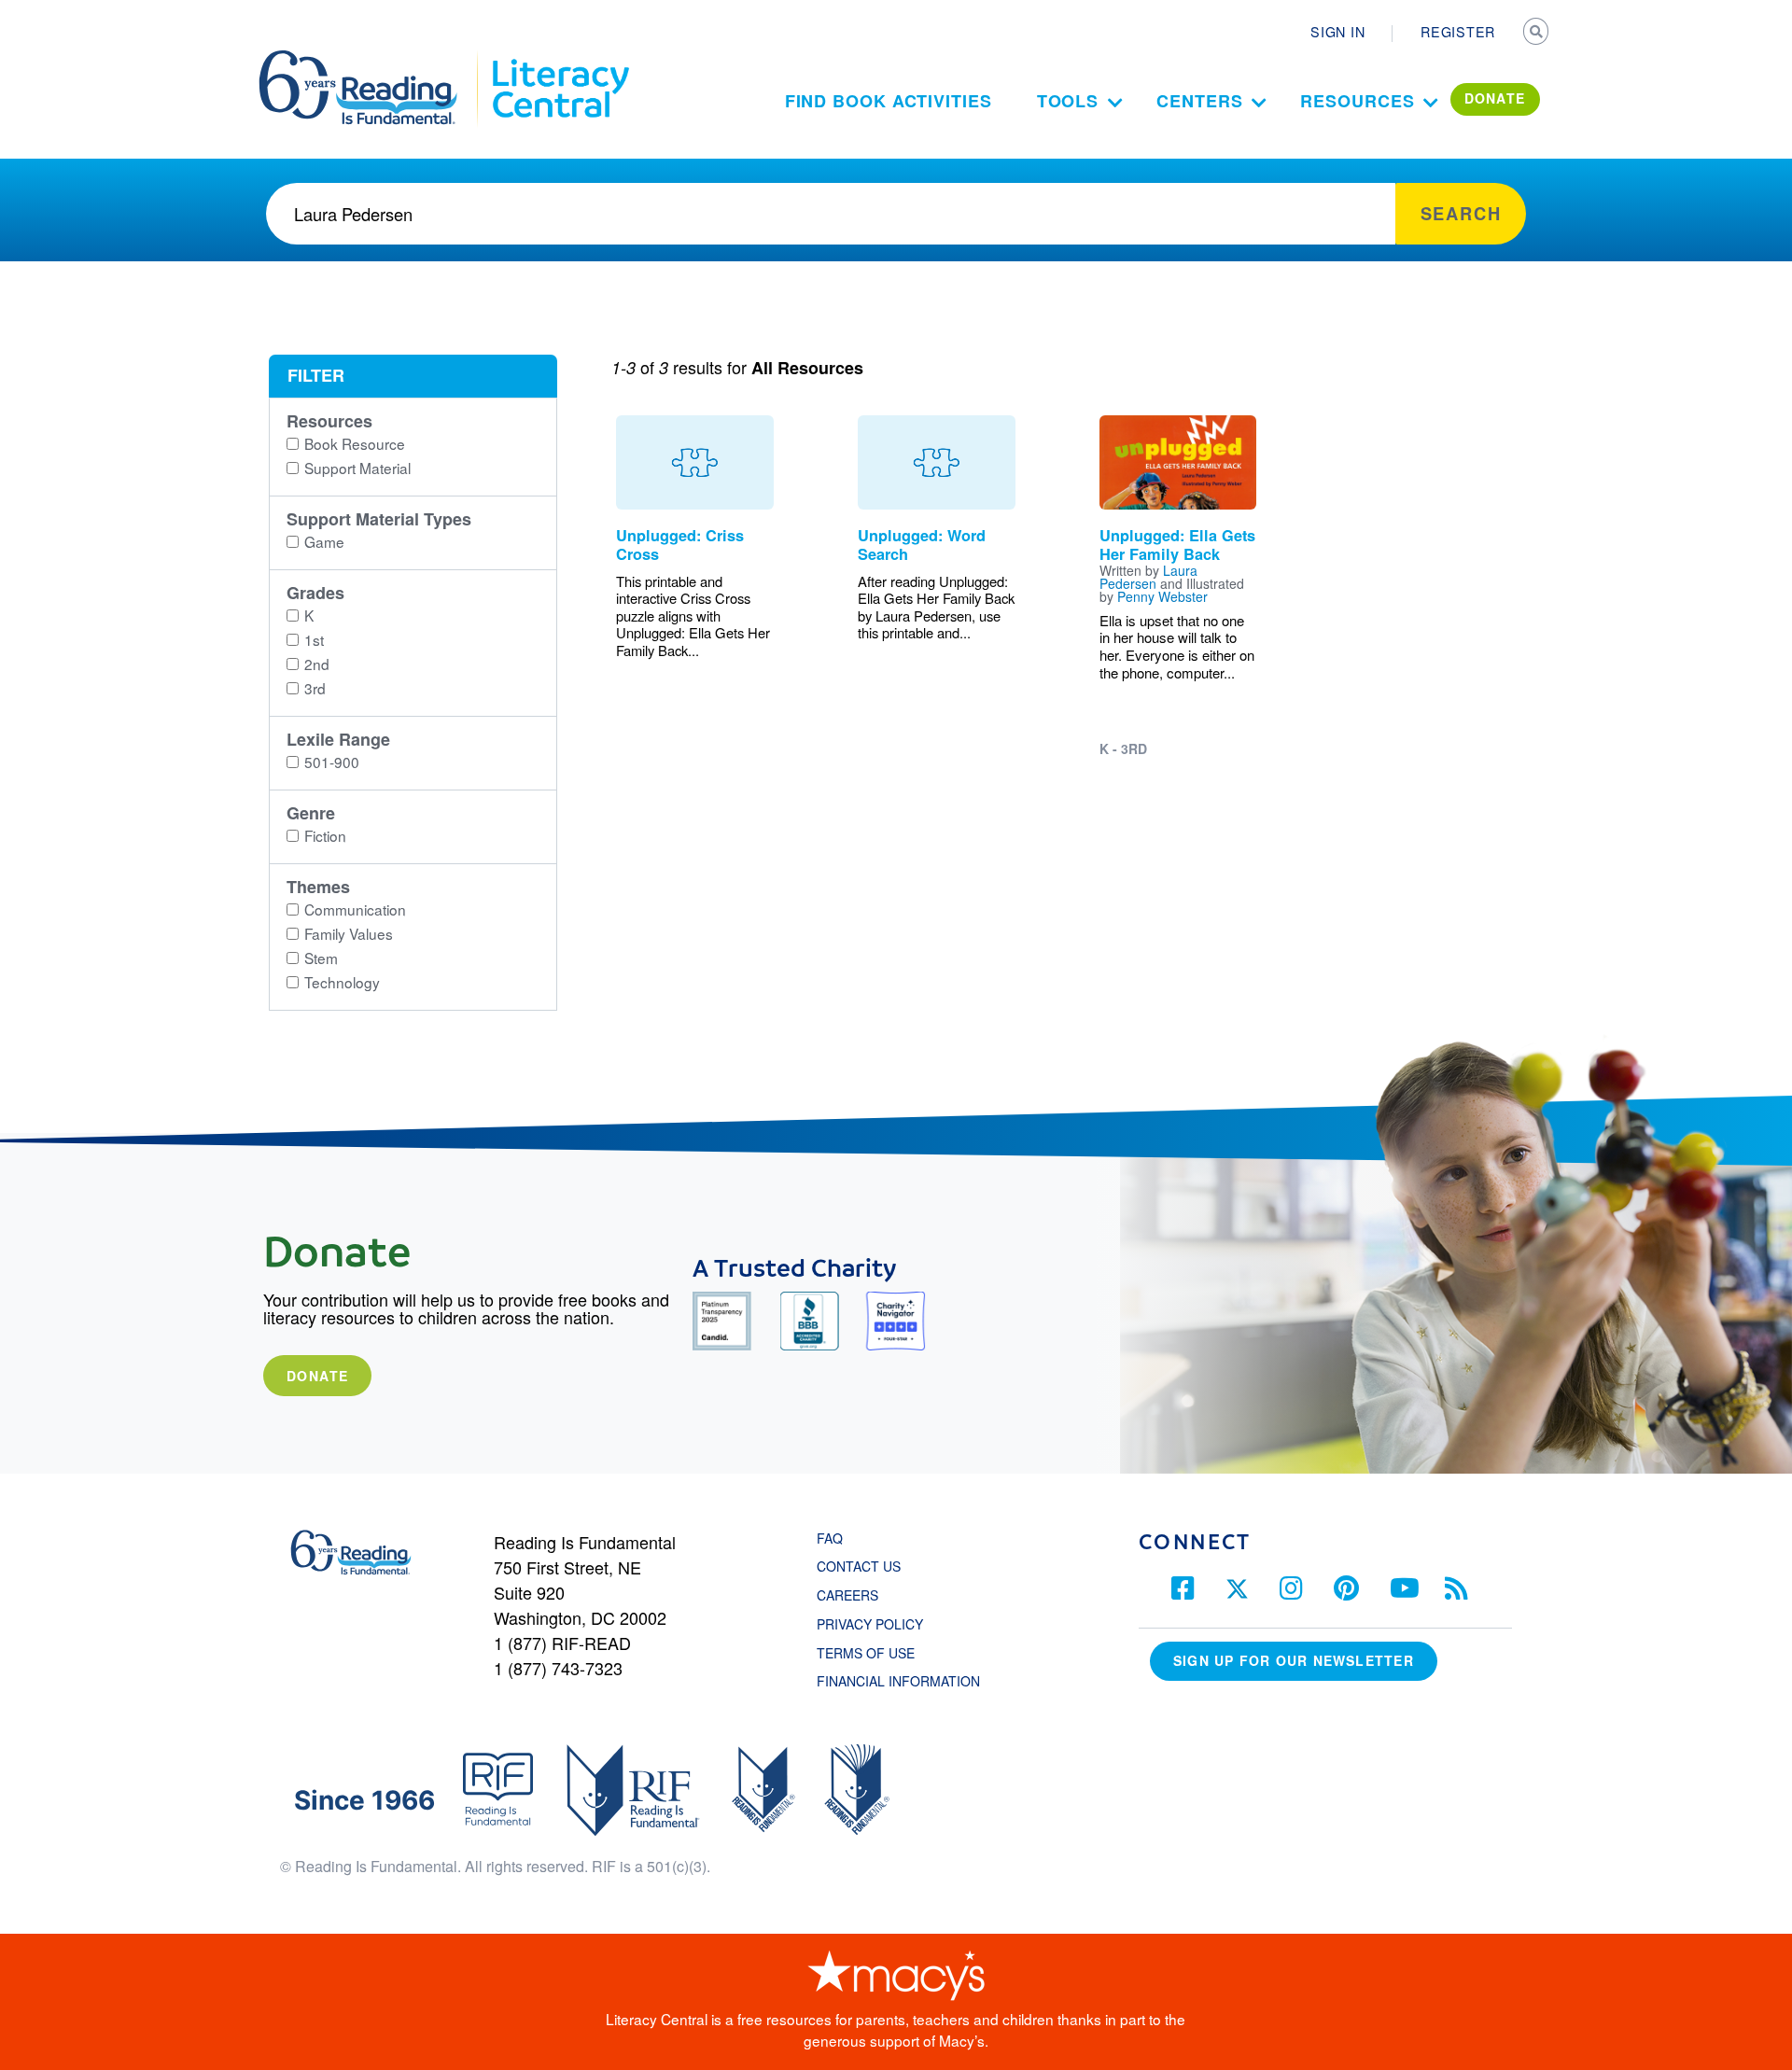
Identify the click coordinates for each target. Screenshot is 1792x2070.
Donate (317, 1376)
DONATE (1495, 98)
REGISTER (1458, 32)
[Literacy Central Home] (560, 59)
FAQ (830, 1538)
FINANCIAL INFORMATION (898, 1681)
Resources (1357, 101)
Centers (1199, 101)
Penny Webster (1162, 596)
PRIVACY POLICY (870, 1624)
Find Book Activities (889, 101)
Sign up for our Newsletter (1294, 1660)
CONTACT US (864, 1566)
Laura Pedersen (1148, 577)
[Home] (371, 59)
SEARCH (1537, 34)
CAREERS (847, 1595)
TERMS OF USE (875, 1653)
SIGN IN (1337, 32)
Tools (1068, 101)
